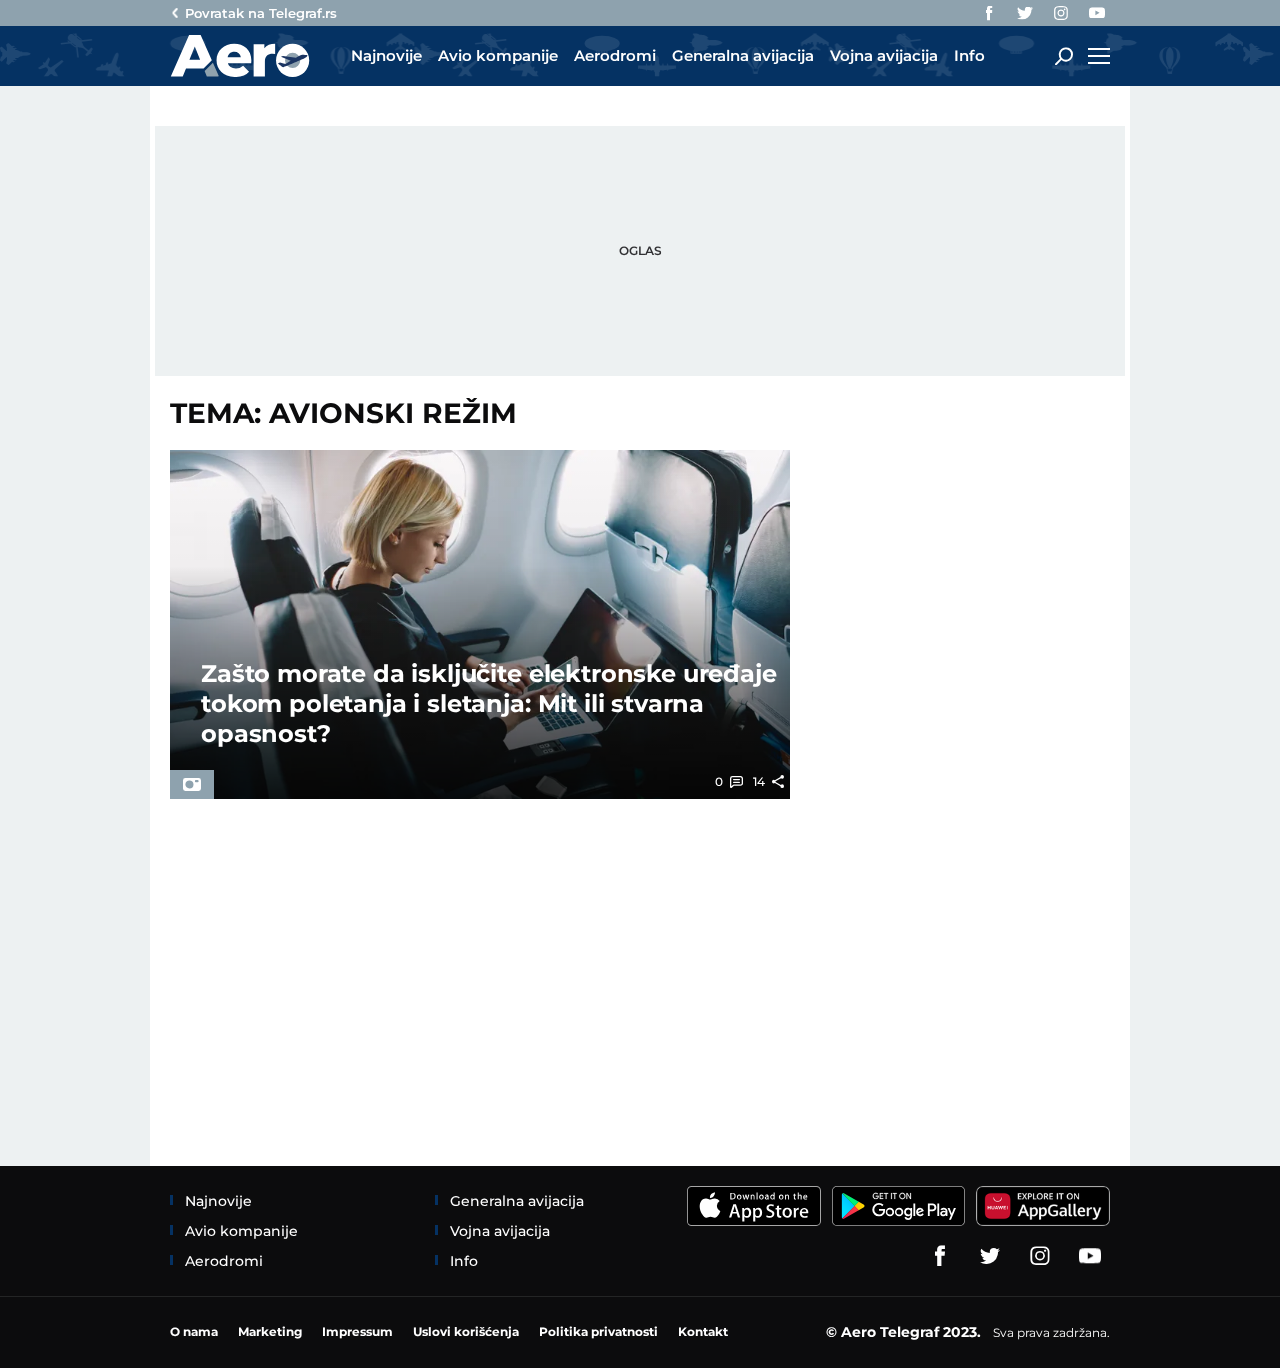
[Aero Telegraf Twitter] (1025, 13)
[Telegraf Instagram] (1061, 13)
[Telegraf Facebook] (989, 13)
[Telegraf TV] (1097, 13)
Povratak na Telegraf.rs (261, 13)
